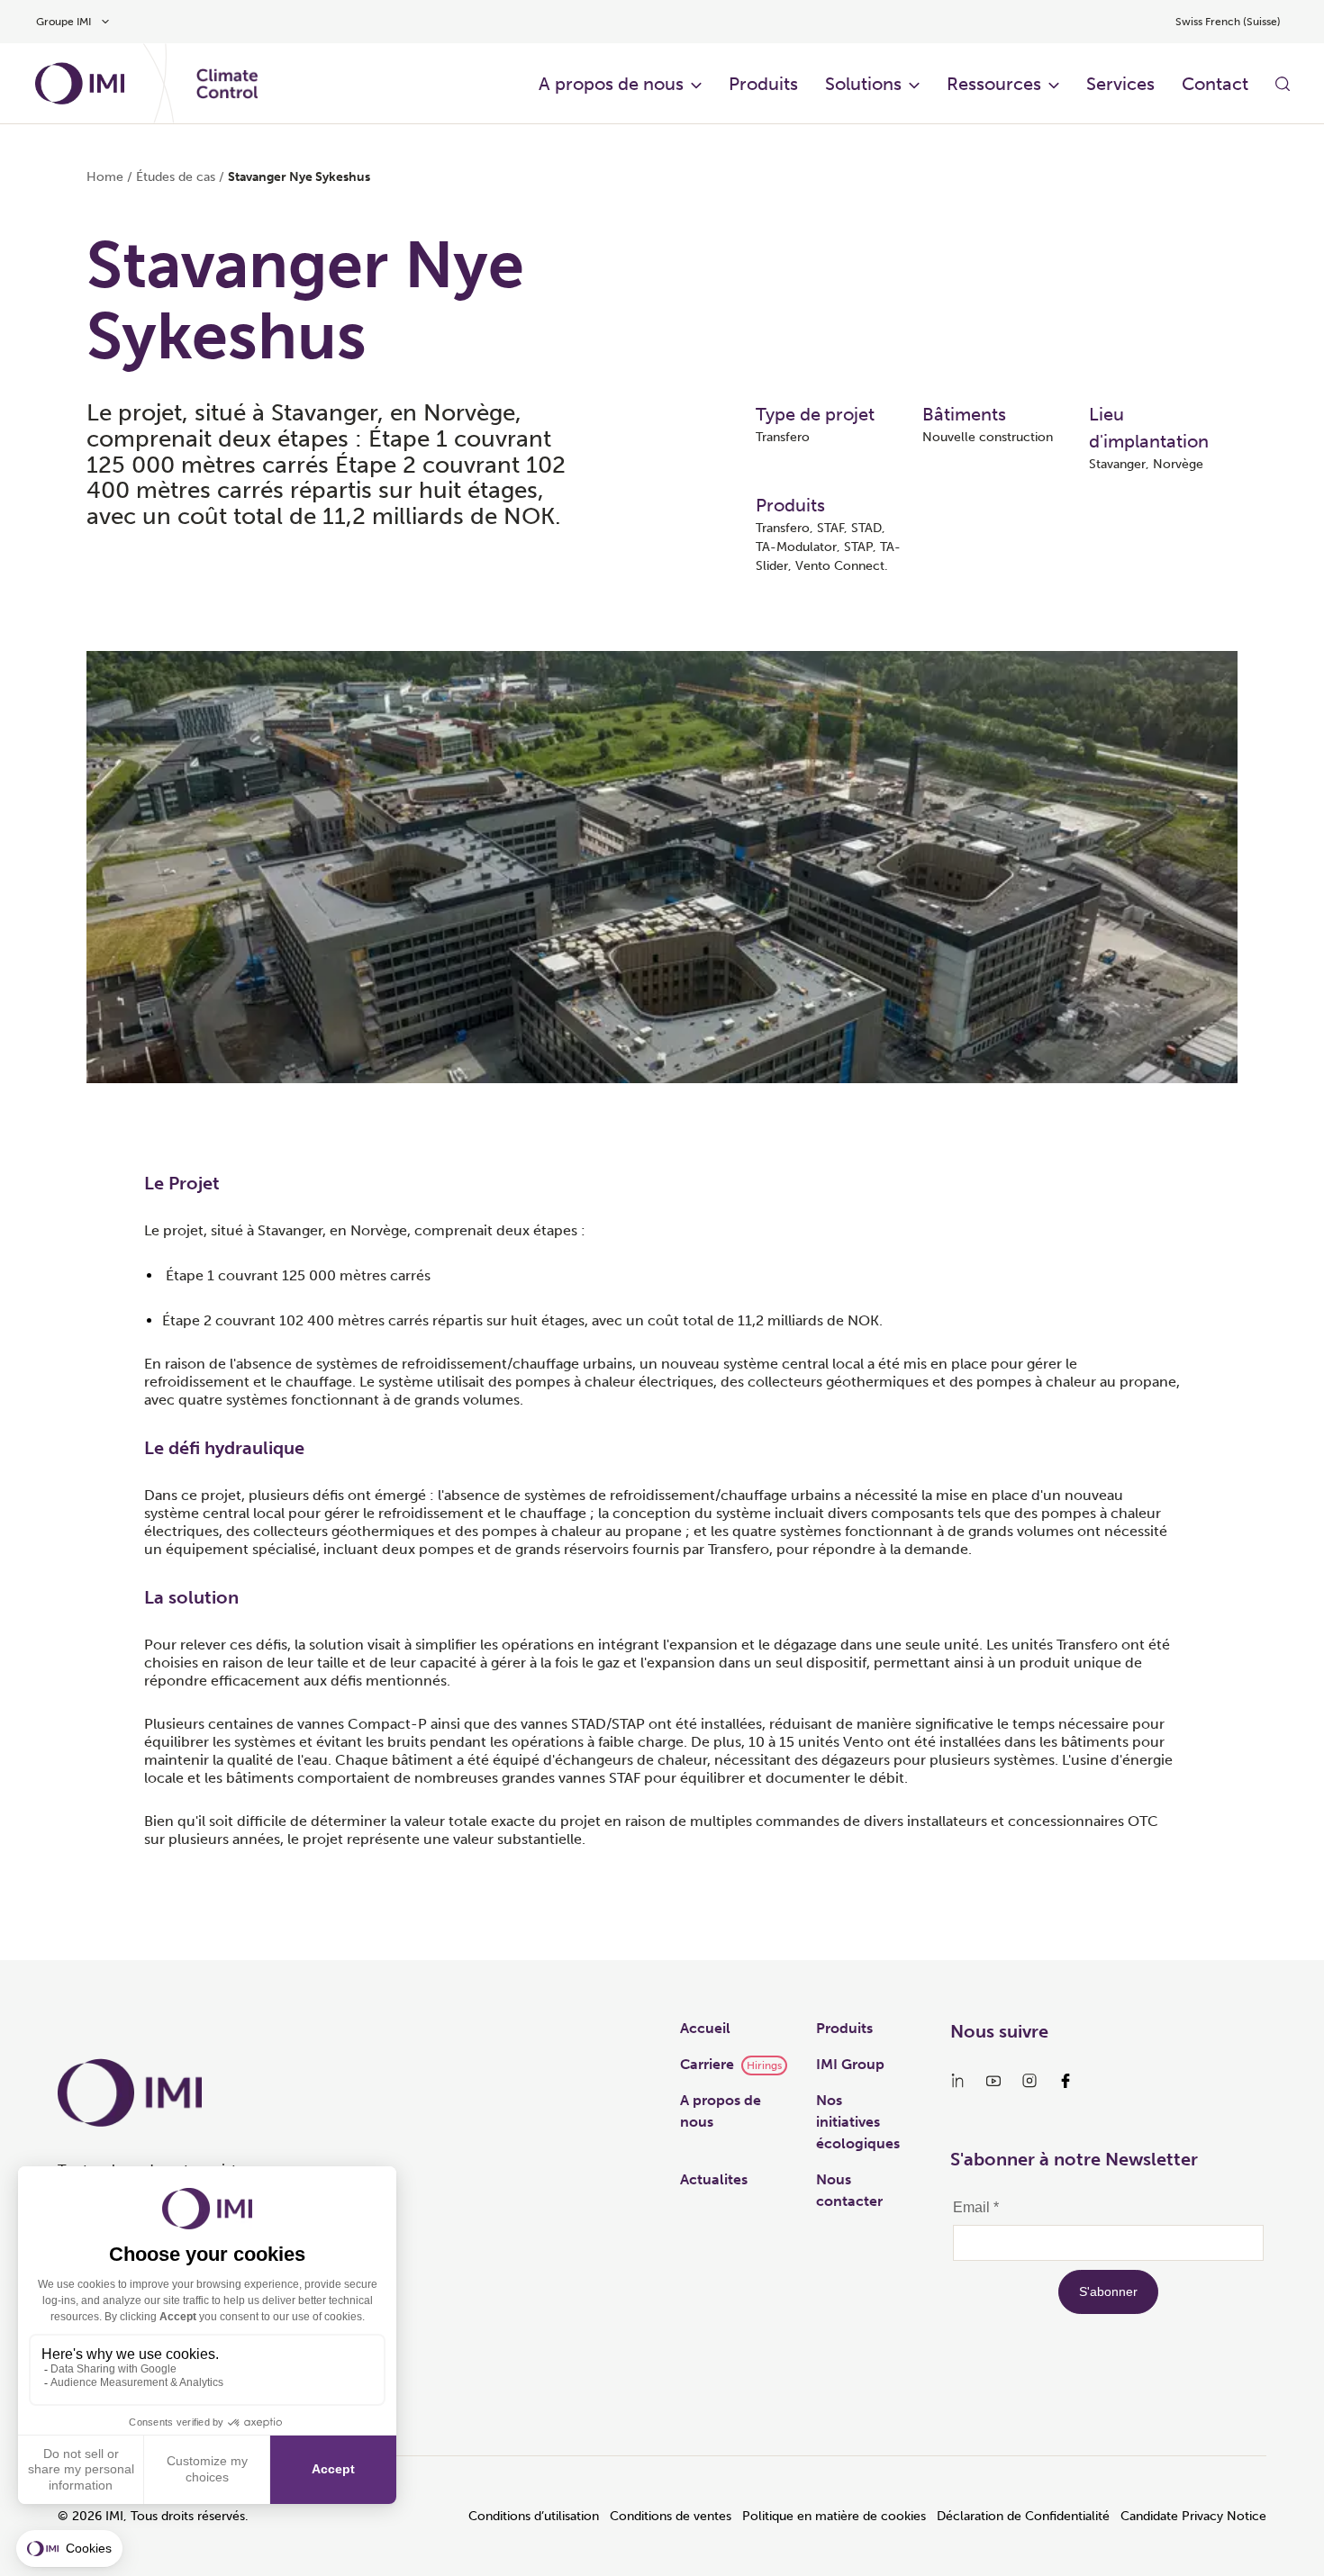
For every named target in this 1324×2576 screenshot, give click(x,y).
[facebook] (1066, 2081)
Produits (763, 84)
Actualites (714, 2179)
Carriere (707, 2064)
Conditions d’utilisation (534, 2516)
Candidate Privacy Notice (1193, 2516)
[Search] (1283, 84)
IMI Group (850, 2064)
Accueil (705, 2028)
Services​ (1120, 84)
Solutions (863, 84)
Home (105, 177)
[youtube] (993, 2081)
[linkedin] (957, 2081)
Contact (1215, 84)
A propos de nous (611, 84)
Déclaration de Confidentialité (1023, 2516)
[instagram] (1029, 2081)
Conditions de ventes (671, 2516)
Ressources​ (994, 84)
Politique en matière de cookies (834, 2516)
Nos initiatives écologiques (858, 2122)
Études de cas (176, 177)
